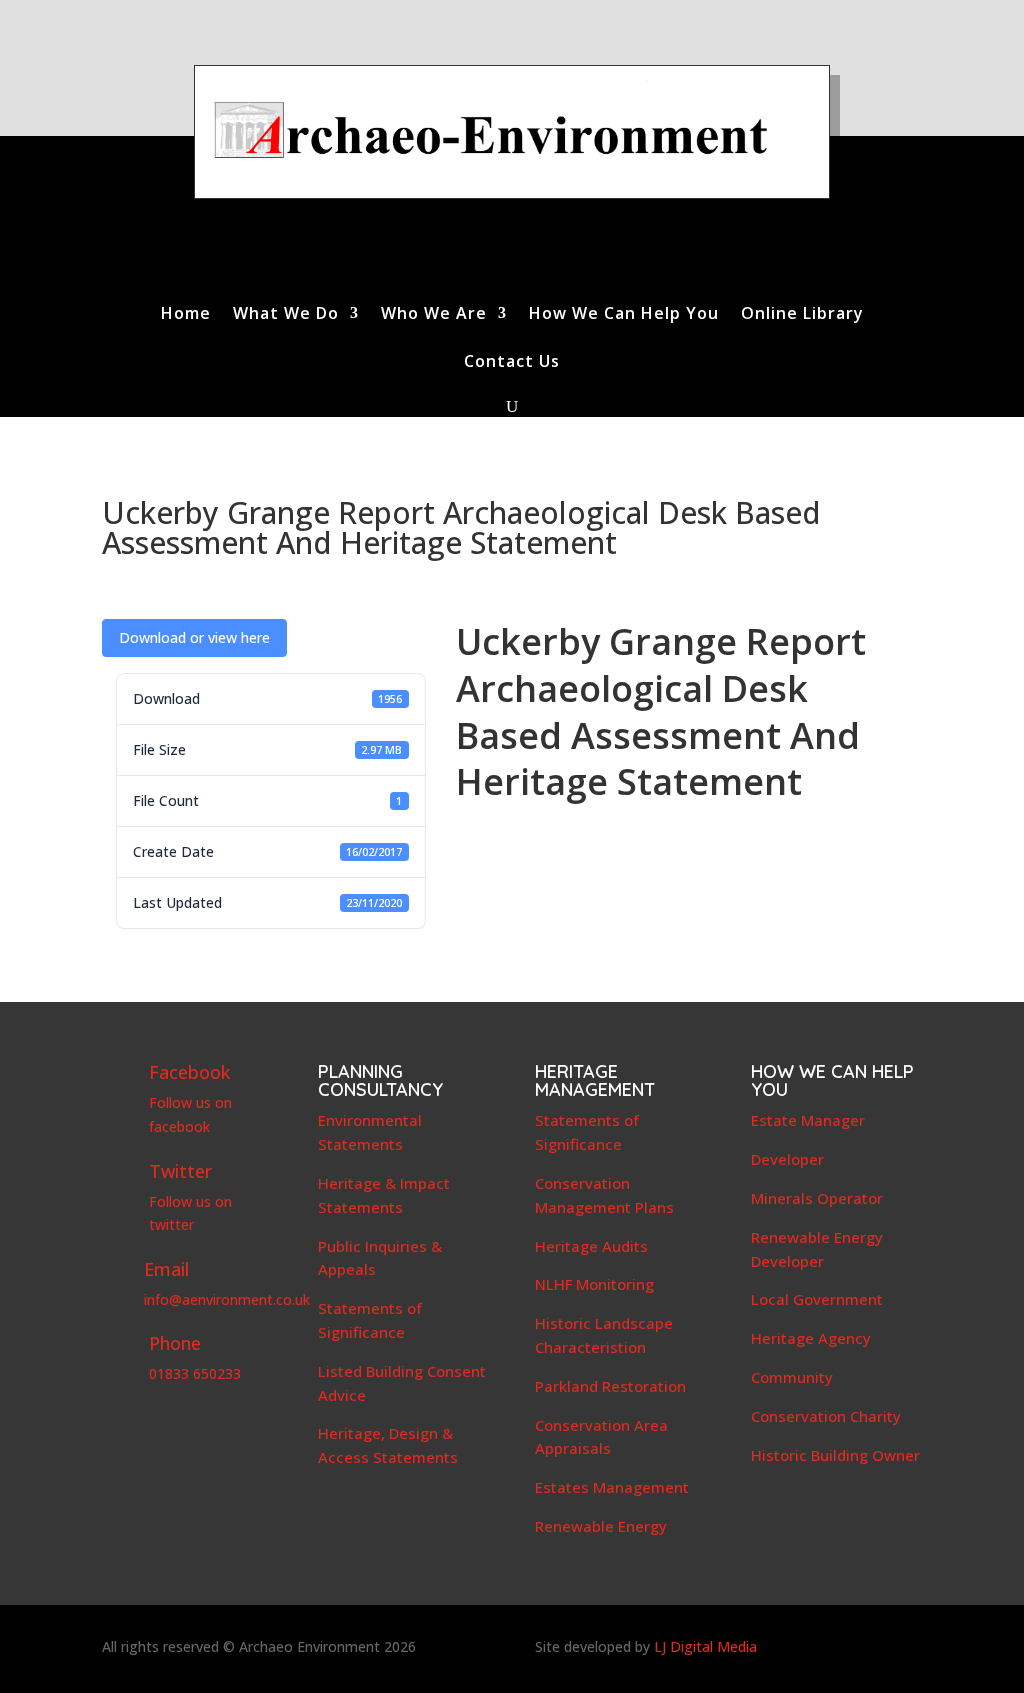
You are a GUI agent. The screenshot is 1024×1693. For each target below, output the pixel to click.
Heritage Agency (811, 1338)
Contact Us (512, 363)
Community (792, 1377)
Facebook (189, 1072)
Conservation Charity (826, 1416)
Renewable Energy (601, 1526)
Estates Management (612, 1487)
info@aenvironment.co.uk (227, 1299)
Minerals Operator (817, 1198)
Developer (787, 1159)
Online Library (802, 315)
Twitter (180, 1171)
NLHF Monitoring (594, 1284)
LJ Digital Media (705, 1646)
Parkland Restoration (610, 1386)
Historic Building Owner (835, 1455)
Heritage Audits (591, 1246)
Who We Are (434, 315)
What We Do (286, 315)
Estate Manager (808, 1120)
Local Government (817, 1299)
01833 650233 (195, 1373)
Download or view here (194, 637)
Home (186, 315)
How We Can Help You (624, 315)
